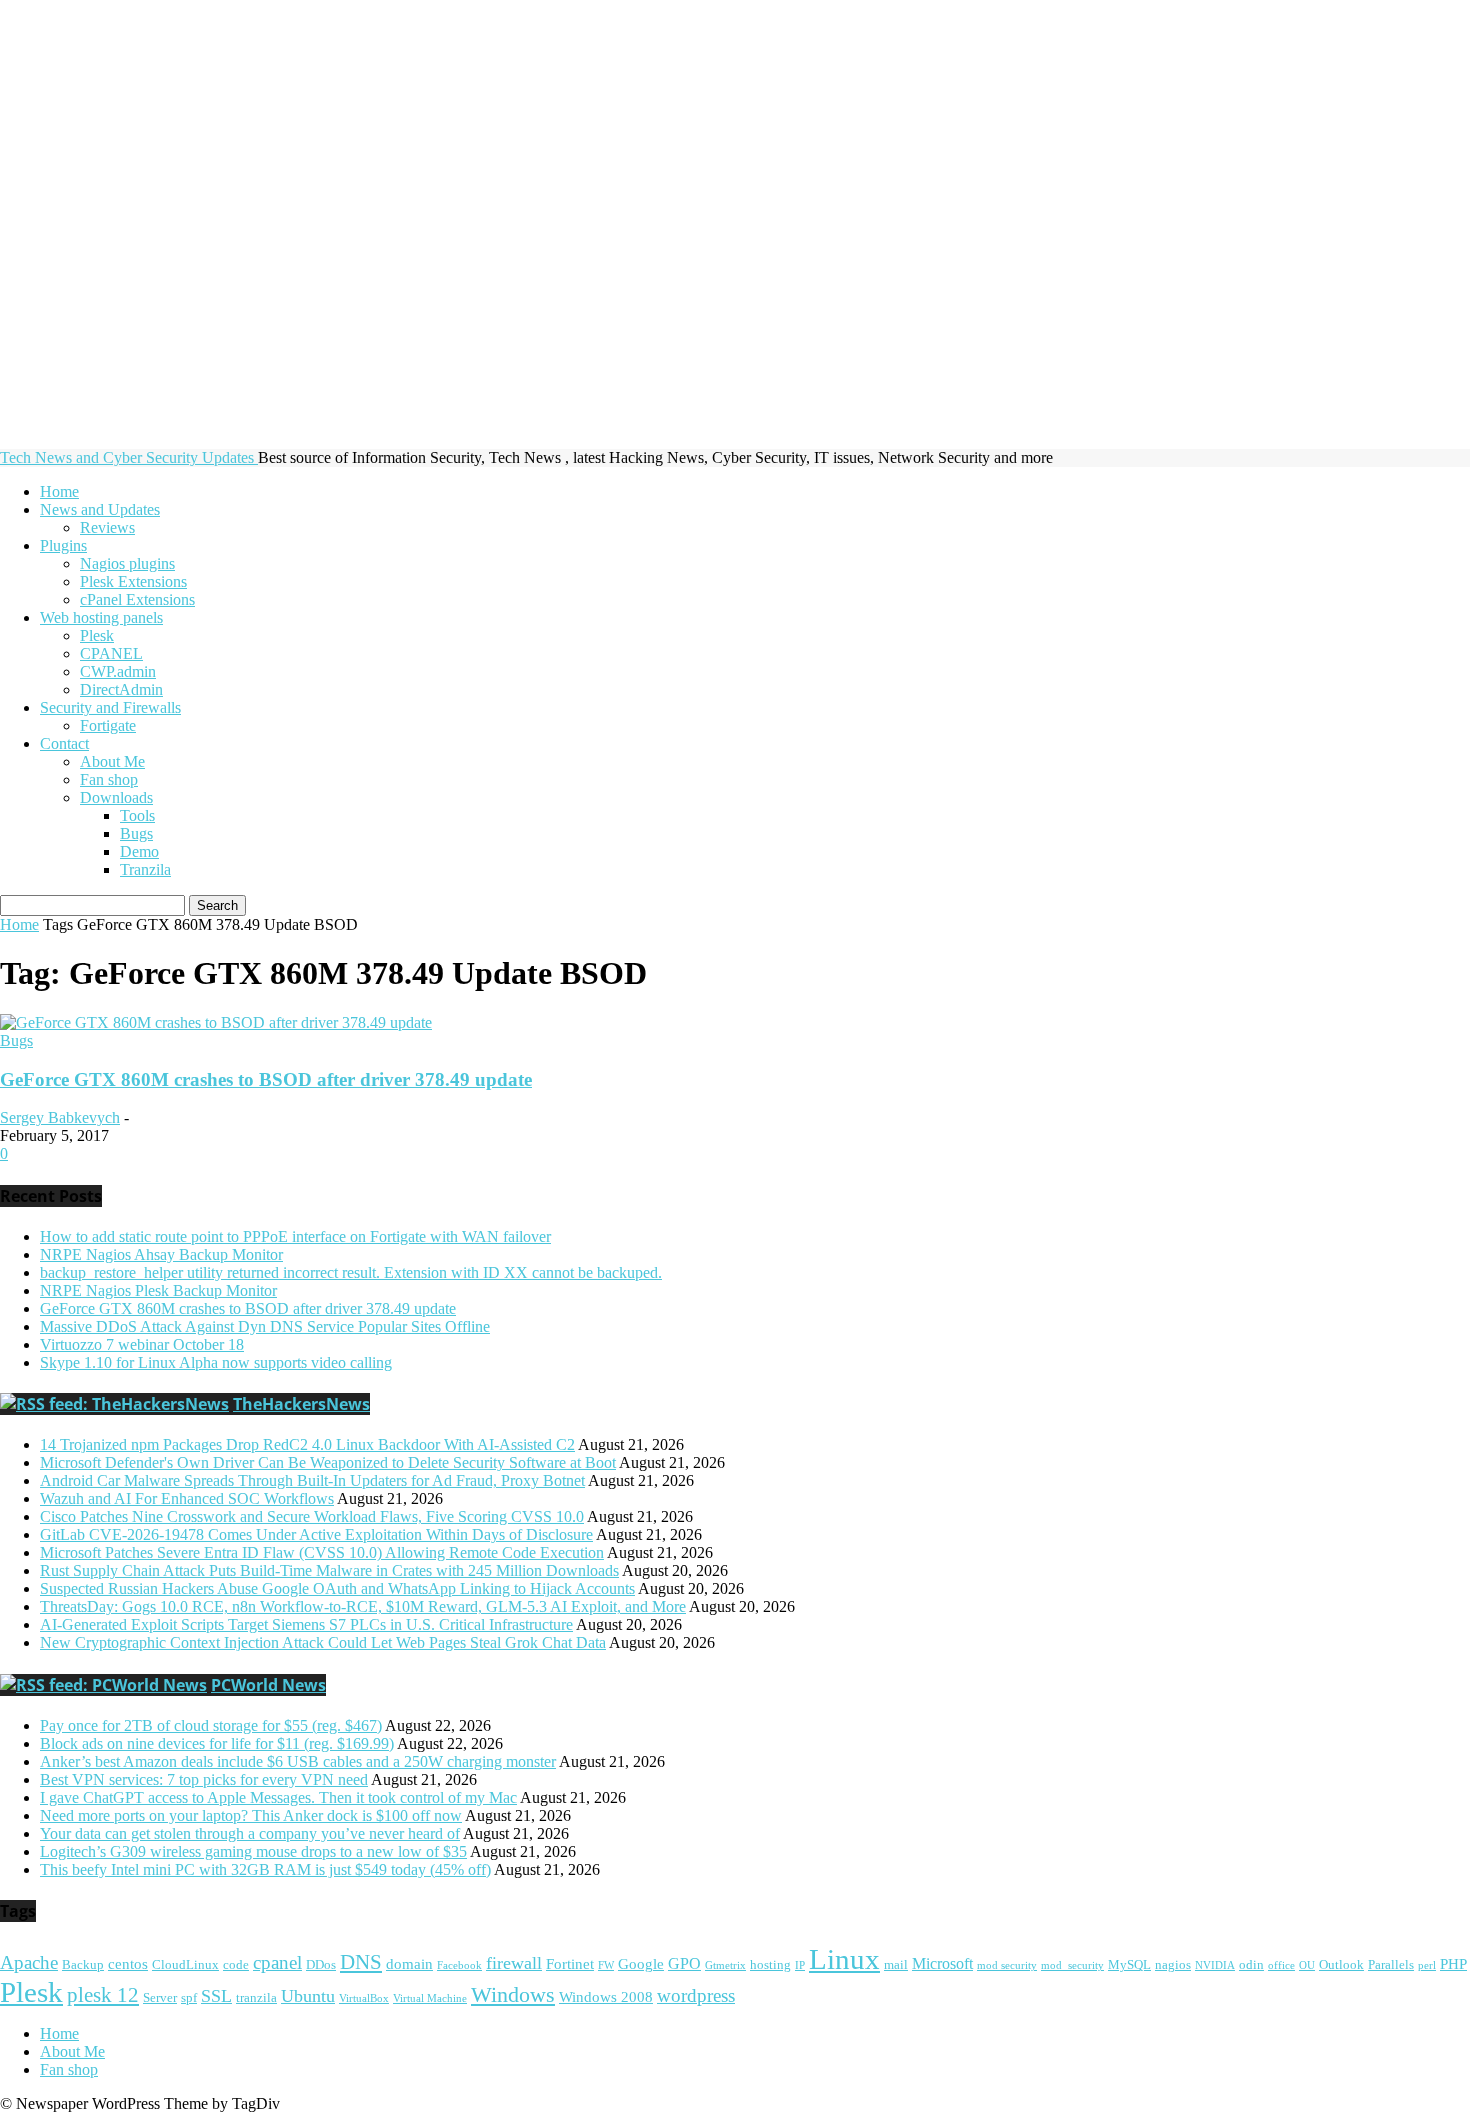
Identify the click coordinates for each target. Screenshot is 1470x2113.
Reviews (107, 527)
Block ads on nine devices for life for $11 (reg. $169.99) (217, 1743)
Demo (139, 851)
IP (800, 1965)
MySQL (1129, 1965)
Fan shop (109, 779)
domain (409, 1964)
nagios (1173, 1965)
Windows (513, 1994)
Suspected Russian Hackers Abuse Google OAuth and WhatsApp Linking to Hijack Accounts (337, 1588)
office (1281, 1965)
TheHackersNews (301, 1404)
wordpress (696, 1996)
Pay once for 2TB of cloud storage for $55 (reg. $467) (211, 1725)
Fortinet (570, 1964)
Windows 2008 (606, 1997)
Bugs (136, 833)
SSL (216, 1996)
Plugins (63, 545)
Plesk (97, 635)
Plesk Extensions (133, 581)
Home (59, 491)
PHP (1453, 1964)
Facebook (459, 1965)
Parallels (1391, 1965)
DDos (321, 1965)
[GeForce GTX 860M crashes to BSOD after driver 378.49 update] (216, 1022)
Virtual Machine (430, 1998)
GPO (684, 1964)
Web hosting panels (101, 617)
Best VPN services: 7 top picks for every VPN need (204, 1779)
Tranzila (145, 869)
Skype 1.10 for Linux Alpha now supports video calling (216, 1362)
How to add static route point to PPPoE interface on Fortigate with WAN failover (295, 1236)
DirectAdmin (121, 689)
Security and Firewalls (110, 707)
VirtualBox (364, 1998)
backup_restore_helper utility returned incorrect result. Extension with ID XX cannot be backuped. (351, 1272)
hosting (770, 1965)
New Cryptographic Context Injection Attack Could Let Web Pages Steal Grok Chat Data (323, 1642)
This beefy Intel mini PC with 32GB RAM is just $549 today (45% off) (265, 1869)
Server (160, 1998)
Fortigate (108, 725)
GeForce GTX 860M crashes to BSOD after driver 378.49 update (266, 1079)
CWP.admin (118, 671)
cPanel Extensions (137, 599)
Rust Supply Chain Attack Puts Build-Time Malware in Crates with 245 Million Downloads (329, 1570)
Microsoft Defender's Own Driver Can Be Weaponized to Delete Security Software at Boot (328, 1462)
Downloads (116, 797)
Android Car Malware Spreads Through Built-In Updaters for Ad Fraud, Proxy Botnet (312, 1480)
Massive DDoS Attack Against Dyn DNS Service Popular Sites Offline (265, 1326)
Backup (83, 1965)
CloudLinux (185, 1965)
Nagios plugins (127, 563)
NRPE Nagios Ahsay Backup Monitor (161, 1254)
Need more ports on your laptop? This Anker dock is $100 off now (251, 1815)
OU (1307, 1965)
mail (896, 1965)
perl (1427, 1965)
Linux (844, 1959)
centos (128, 1964)
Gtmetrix (725, 1965)
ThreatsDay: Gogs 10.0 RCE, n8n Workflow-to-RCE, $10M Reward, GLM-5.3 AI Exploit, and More (363, 1606)
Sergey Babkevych (60, 1117)
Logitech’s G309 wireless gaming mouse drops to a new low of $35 (253, 1851)
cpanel (277, 1962)
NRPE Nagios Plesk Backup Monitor (158, 1290)
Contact (64, 743)
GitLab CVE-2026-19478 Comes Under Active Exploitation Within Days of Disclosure (316, 1534)
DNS (361, 1962)
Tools (137, 815)
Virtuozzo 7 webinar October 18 (142, 1344)
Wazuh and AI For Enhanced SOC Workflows (187, 1498)
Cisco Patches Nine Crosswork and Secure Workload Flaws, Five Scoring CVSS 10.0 (312, 1516)
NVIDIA (1215, 1965)
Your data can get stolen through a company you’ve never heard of (250, 1833)
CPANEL (111, 653)
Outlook (1341, 1965)
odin (1251, 1965)
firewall (514, 1963)
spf (189, 1998)
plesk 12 (103, 1995)
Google (641, 1964)
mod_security (1072, 1965)
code (236, 1965)
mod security (1007, 1965)
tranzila (256, 1998)
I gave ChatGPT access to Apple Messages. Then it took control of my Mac (278, 1797)
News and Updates (100, 509)
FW (606, 1965)
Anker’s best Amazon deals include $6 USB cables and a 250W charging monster (298, 1761)
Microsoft (942, 1964)
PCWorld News (268, 1685)
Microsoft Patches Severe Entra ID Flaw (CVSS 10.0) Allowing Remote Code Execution (322, 1552)
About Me (112, 761)
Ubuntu (308, 1996)
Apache (29, 1963)
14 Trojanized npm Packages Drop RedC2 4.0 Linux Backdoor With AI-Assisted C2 (307, 1444)
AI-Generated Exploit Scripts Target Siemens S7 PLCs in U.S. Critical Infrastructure (306, 1624)
